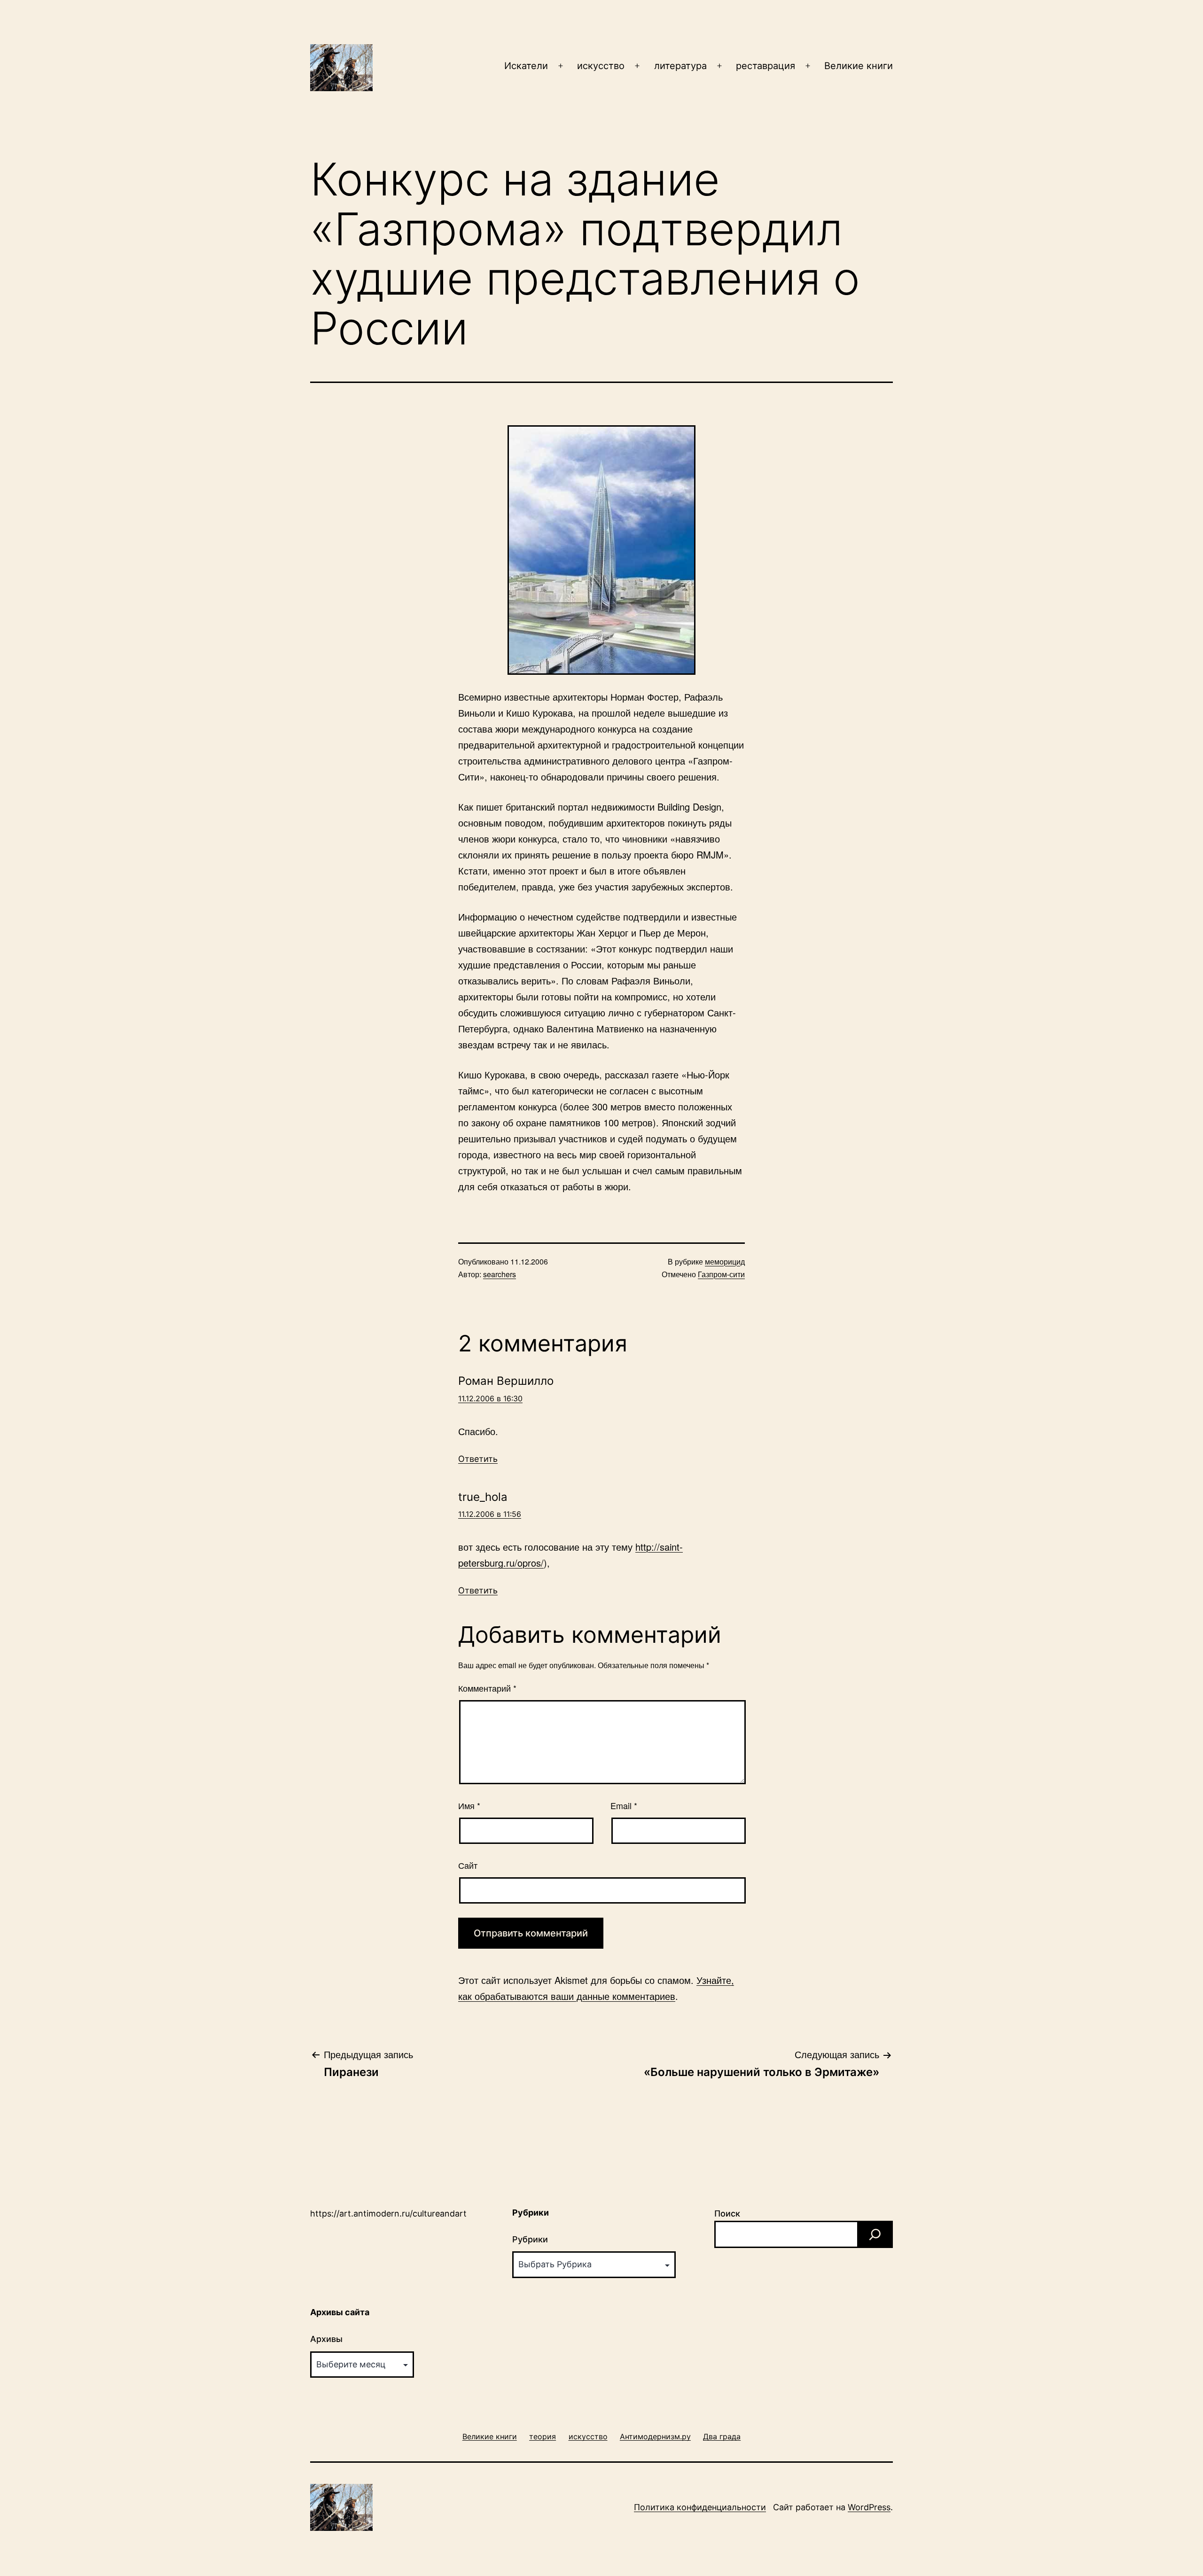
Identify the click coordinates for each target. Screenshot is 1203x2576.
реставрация (766, 66)
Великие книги (859, 66)
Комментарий (487, 1688)
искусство (601, 66)
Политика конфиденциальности (700, 2507)
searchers (500, 1274)
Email (624, 1805)
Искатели (526, 66)
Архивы (326, 2339)
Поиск (727, 2213)
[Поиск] (875, 2234)
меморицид (725, 1261)
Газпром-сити (721, 1274)
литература (680, 66)
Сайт (468, 1865)
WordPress (869, 2507)
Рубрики (530, 2239)
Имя (469, 1805)
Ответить (478, 1459)
